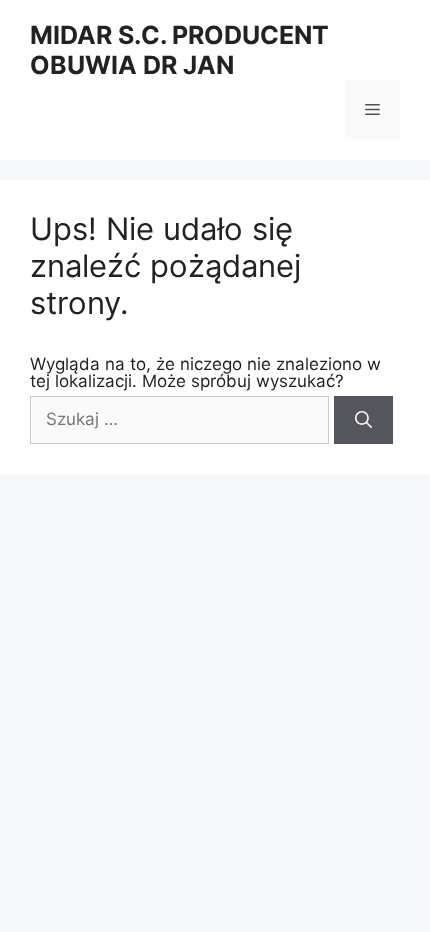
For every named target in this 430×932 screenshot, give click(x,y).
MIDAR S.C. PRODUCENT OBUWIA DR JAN (179, 50)
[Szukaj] (363, 420)
